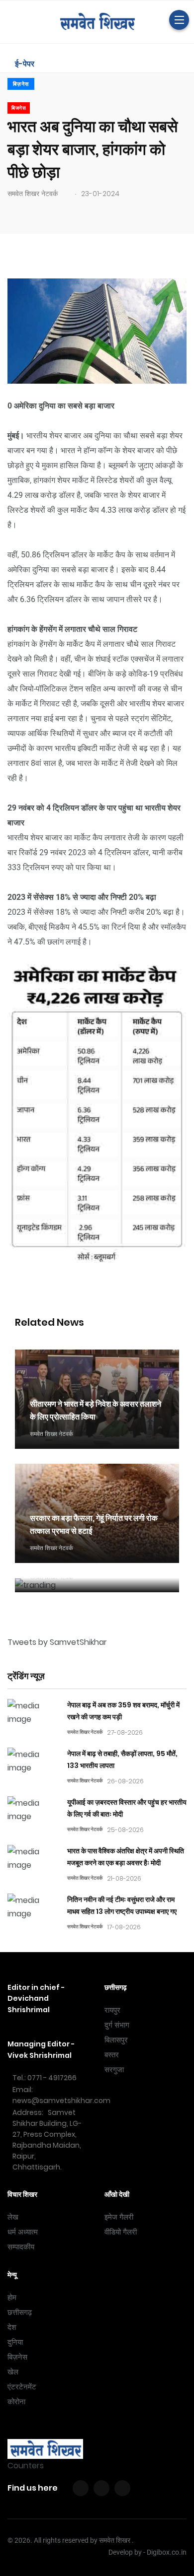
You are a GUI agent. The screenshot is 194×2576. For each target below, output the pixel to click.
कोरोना (16, 2402)
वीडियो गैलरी (121, 2232)
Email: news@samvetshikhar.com (61, 2095)
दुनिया (15, 2342)
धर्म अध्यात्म (23, 2232)
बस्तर (112, 2055)
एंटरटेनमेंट (22, 2387)
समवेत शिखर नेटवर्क (33, 194)
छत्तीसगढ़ (20, 2312)
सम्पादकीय (21, 2247)
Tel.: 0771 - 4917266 (45, 2078)
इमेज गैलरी (119, 2217)
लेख (13, 2217)
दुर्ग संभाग (117, 2025)
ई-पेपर (24, 64)
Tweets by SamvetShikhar (57, 1642)
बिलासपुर (116, 2040)
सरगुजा (114, 2070)
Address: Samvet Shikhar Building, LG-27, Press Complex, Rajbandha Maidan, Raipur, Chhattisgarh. (47, 2140)
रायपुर (112, 2010)
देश (12, 2327)
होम (12, 2298)
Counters (26, 2466)
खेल (13, 2372)
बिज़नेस (21, 84)
